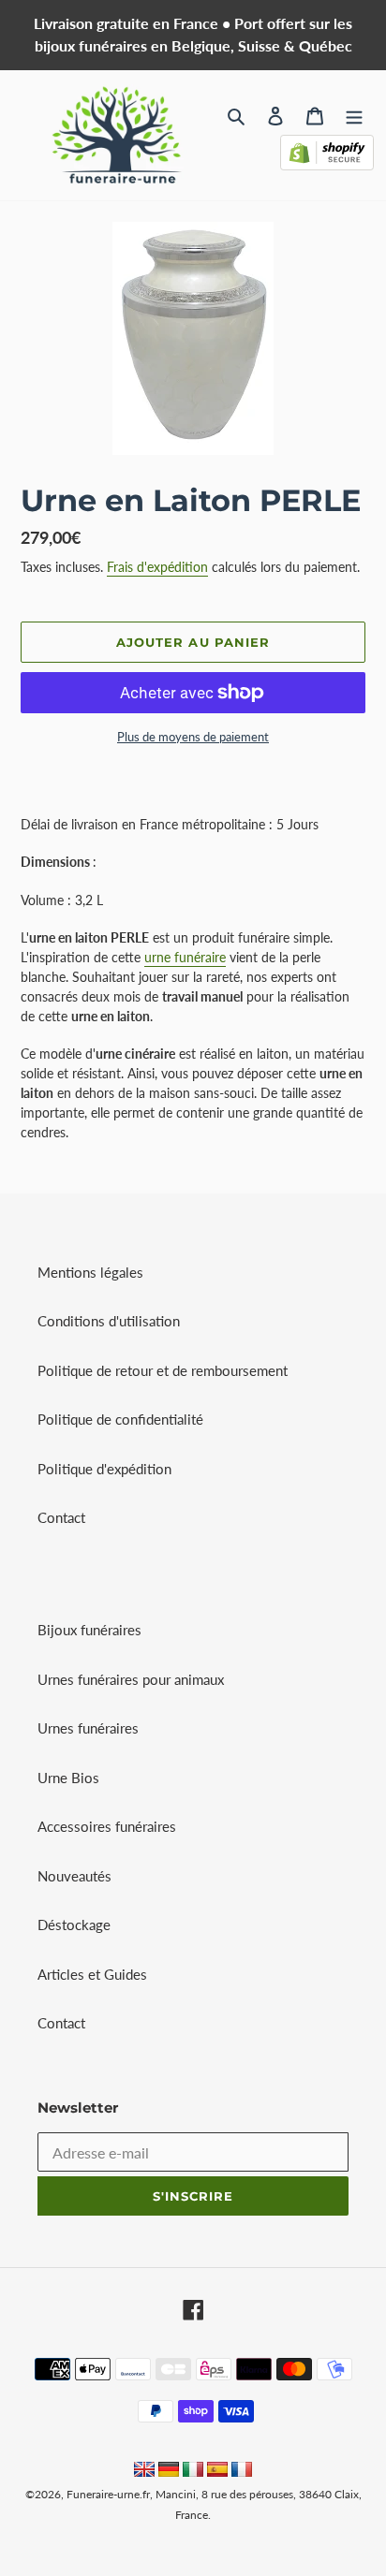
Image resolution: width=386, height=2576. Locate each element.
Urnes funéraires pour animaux (131, 1679)
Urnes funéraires (88, 1728)
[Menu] (354, 115)
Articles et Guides (92, 1974)
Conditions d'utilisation (109, 1321)
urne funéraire (185, 957)
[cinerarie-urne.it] (193, 2471)
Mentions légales (90, 1272)
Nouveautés (74, 1876)
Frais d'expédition (157, 567)
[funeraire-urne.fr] (242, 2471)
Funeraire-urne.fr (108, 2494)
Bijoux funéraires (89, 1630)
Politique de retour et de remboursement (163, 1370)
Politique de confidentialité (120, 1419)
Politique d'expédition (104, 1469)
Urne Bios (68, 1778)
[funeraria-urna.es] (219, 2471)
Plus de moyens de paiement (193, 737)
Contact (61, 1517)
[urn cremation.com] (144, 2471)
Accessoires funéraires (107, 1826)
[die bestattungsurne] (169, 2471)
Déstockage (74, 1925)
